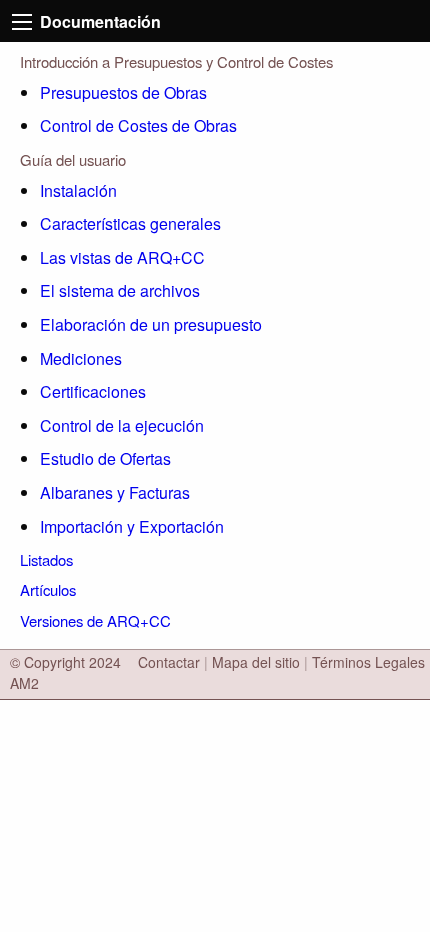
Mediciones (81, 358)
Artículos (48, 589)
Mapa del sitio (256, 662)
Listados (46, 559)
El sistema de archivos (120, 290)
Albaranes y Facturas (115, 492)
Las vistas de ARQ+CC (122, 257)
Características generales (130, 223)
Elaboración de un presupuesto (151, 324)
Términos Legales (368, 662)
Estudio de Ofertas (105, 458)
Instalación (78, 190)
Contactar (169, 662)
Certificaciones (93, 391)
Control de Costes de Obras (138, 125)
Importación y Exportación (132, 526)
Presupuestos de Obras (123, 92)
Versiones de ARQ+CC (95, 620)
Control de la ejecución (122, 425)
